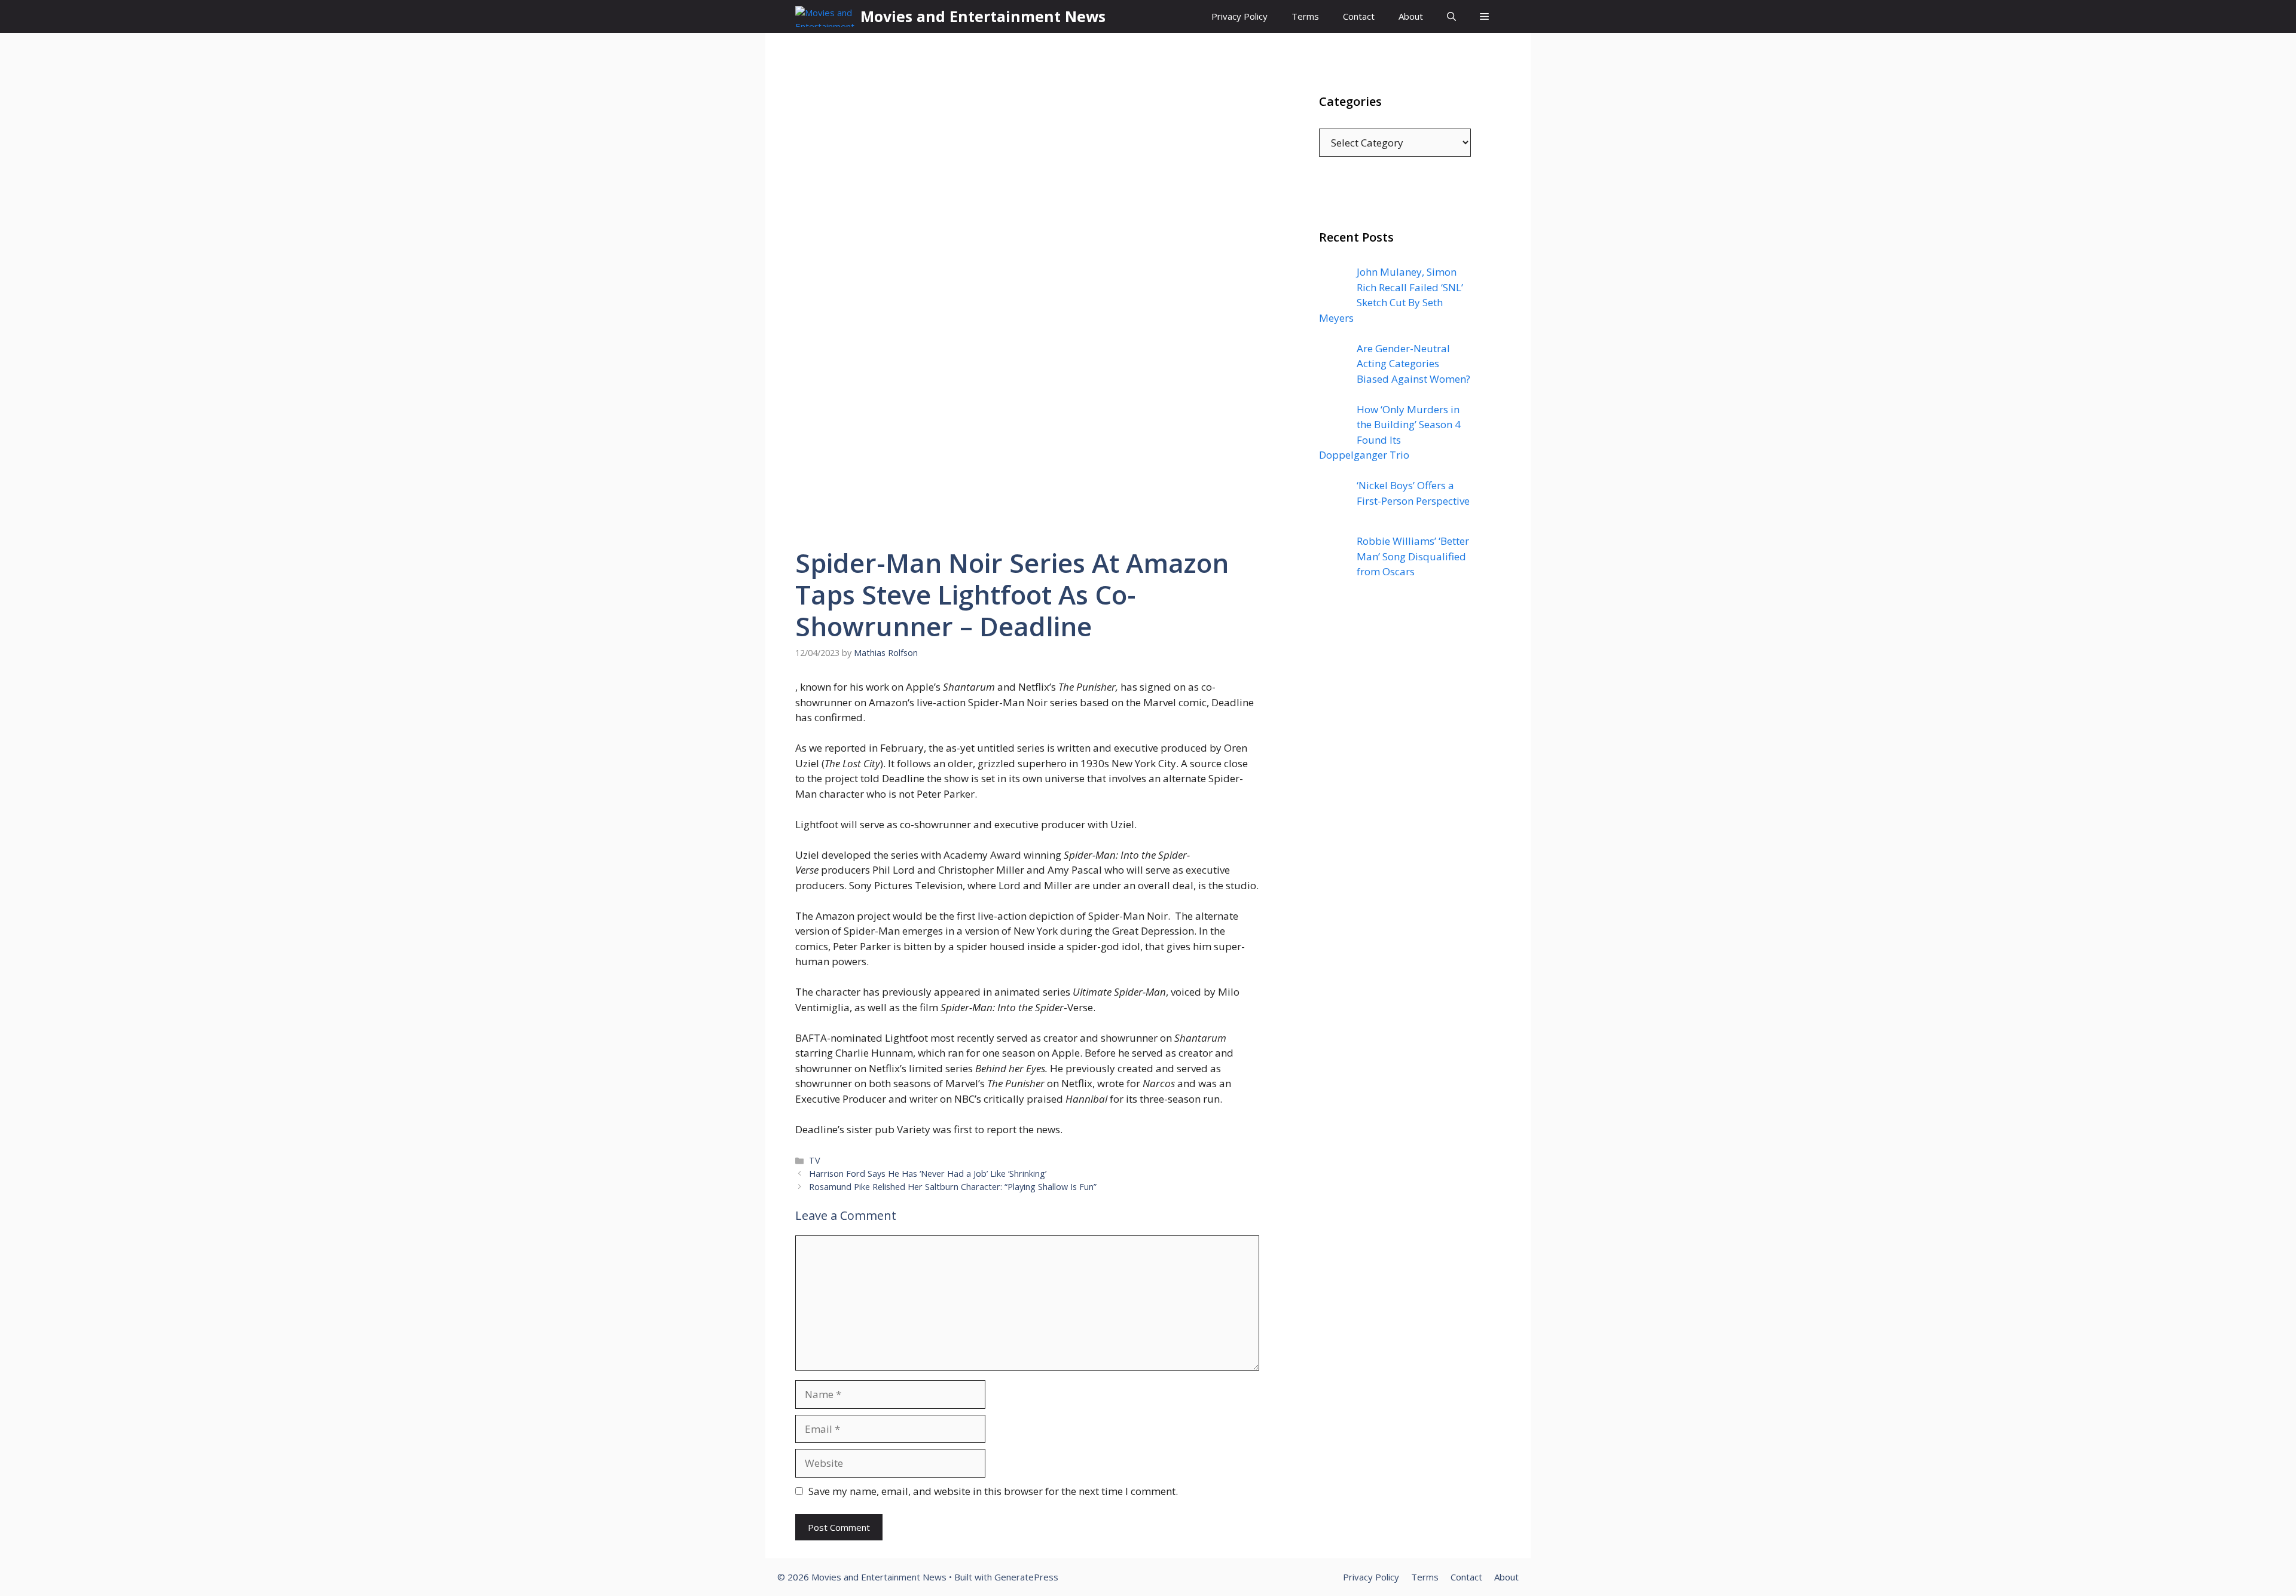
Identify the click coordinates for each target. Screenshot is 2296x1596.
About (1411, 16)
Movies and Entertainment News (983, 16)
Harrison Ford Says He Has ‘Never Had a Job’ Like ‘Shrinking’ (928, 1174)
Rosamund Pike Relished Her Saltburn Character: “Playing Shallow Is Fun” (953, 1187)
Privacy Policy (1239, 16)
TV (815, 1160)
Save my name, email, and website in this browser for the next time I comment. (993, 1491)
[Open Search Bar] (1451, 16)
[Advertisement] (1395, 831)
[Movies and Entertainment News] (825, 16)
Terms (1305, 16)
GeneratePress (1026, 1577)
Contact (1359, 16)
